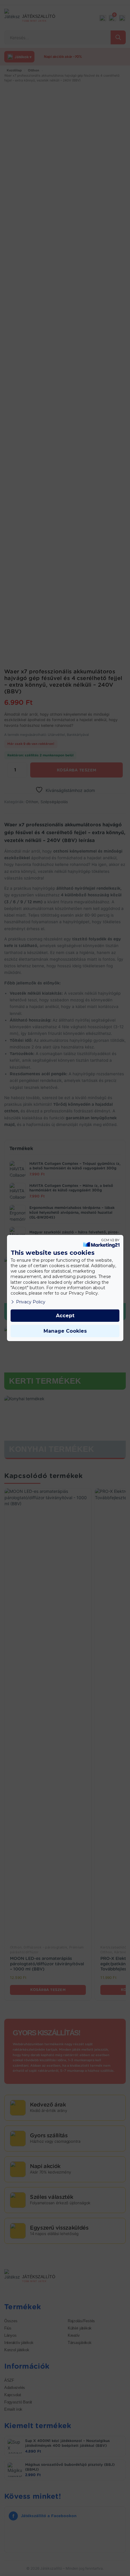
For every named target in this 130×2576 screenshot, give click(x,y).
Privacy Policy (31, 1302)
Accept (65, 1316)
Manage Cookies (65, 1331)
